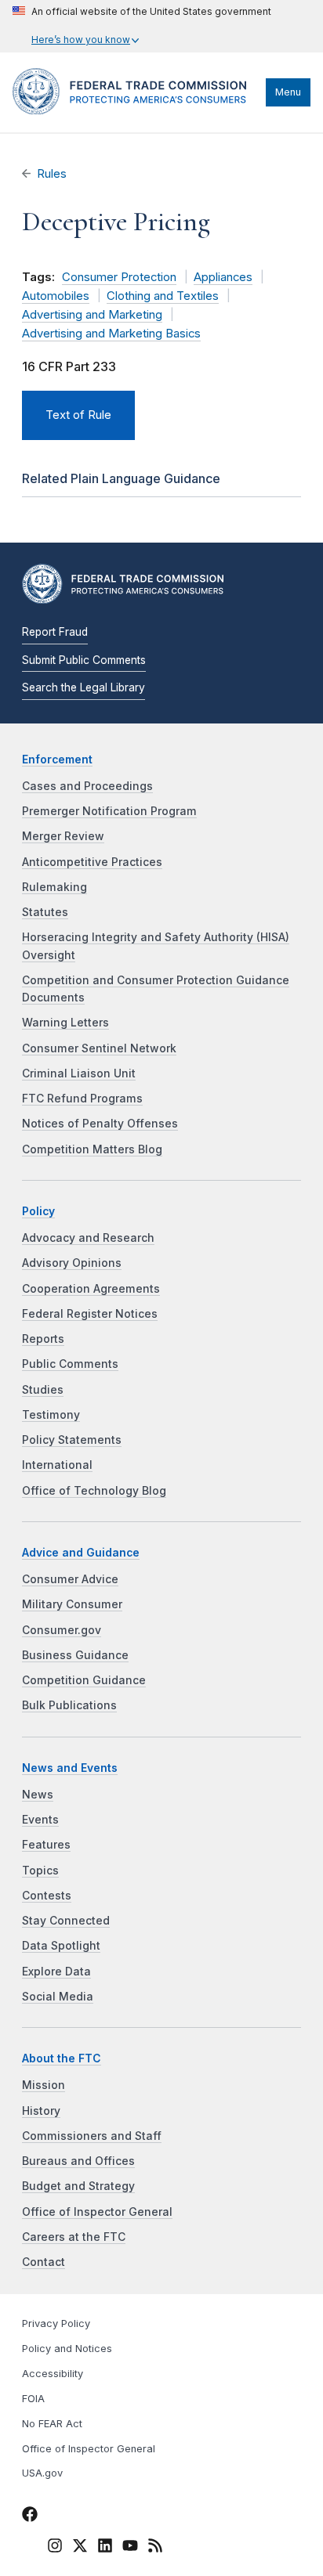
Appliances (223, 277)
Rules (52, 174)
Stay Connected (66, 1921)
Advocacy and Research (88, 1238)
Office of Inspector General (97, 2212)
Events (40, 1820)
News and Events (70, 1768)
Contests (47, 1896)
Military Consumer (72, 1604)
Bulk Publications (69, 1705)
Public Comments (70, 1364)
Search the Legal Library (83, 687)
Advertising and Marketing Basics (111, 334)
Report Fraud (55, 632)
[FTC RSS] (155, 2548)
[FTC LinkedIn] (105, 2548)
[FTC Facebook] (30, 2516)
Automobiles (56, 296)
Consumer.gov (62, 1630)
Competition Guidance (84, 1680)
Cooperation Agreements (91, 1289)
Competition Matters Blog (92, 1149)
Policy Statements (72, 1440)
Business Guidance (75, 1655)
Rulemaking (54, 887)
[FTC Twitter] (80, 2545)
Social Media (58, 1997)
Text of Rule (78, 415)
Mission (44, 2085)
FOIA (33, 2399)
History (41, 2111)
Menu (288, 92)
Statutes (45, 912)
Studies (43, 1390)
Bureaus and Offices (78, 2161)
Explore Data (56, 1972)
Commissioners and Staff (92, 2136)
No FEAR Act (52, 2424)
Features (46, 1845)
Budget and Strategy (78, 2186)
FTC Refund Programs (82, 1099)
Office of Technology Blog (94, 1491)
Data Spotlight (61, 1946)
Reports (43, 1339)
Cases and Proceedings (87, 786)
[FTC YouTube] (130, 2548)
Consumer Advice (70, 1579)
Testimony (51, 1415)
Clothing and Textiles (163, 296)
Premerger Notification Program (109, 811)
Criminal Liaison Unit (79, 1073)
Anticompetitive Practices (92, 862)
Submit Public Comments (84, 660)
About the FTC (62, 2058)
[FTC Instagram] (55, 2548)
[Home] (135, 110)
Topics (40, 1871)
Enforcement (57, 759)
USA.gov (42, 2473)
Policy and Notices (67, 2349)
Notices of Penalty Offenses (100, 1124)
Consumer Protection (119, 277)
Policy (38, 1211)
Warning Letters (65, 1023)
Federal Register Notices (90, 1314)
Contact (44, 2262)
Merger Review (63, 836)
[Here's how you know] (142, 26)
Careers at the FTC (74, 2237)
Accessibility (53, 2374)
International (57, 1465)
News (38, 1795)
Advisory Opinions (72, 1263)
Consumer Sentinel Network (99, 1048)
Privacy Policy (56, 2323)
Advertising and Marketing (92, 315)
